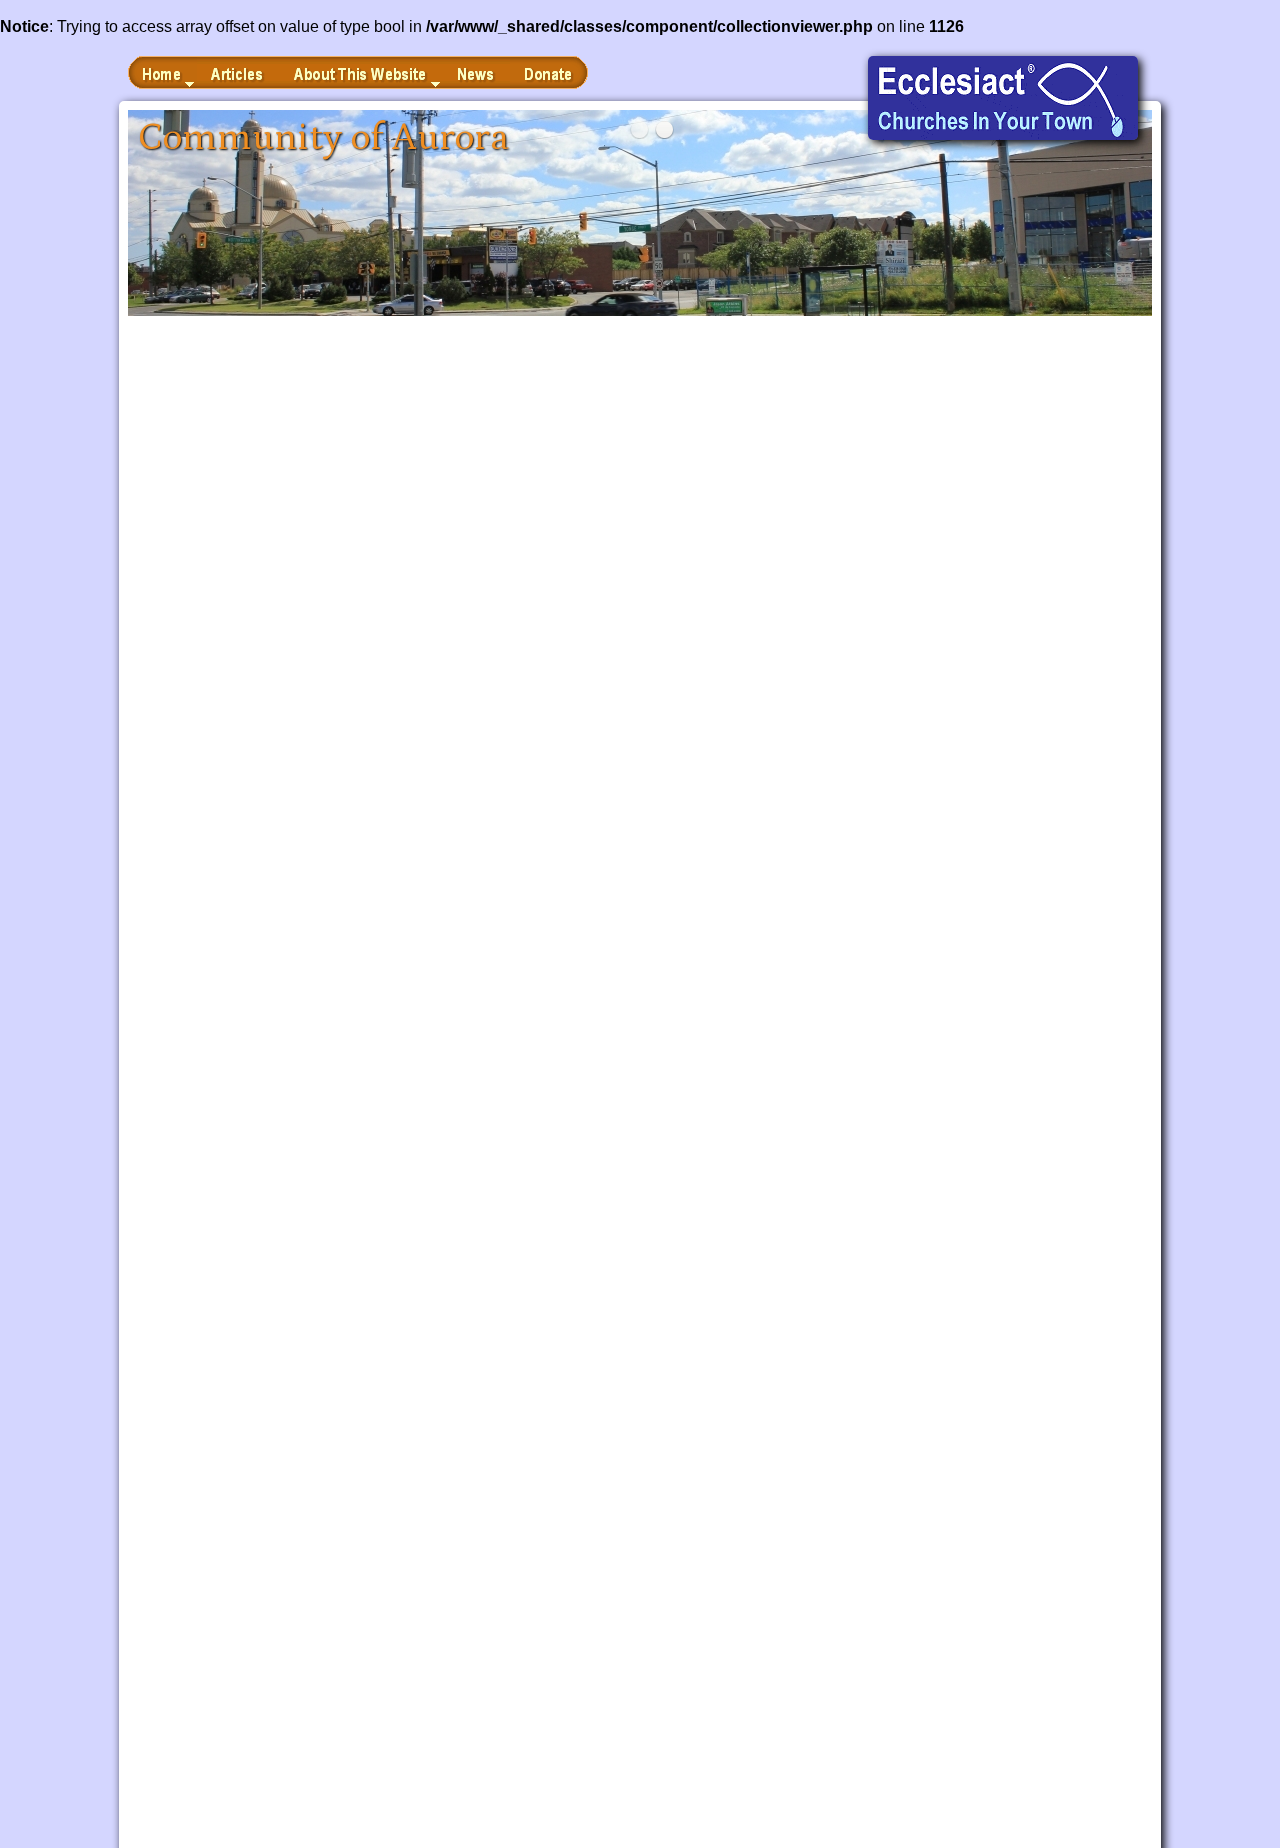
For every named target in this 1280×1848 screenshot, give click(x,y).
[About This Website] (361, 72)
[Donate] (549, 72)
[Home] (162, 72)
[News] (476, 72)
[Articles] (238, 72)
